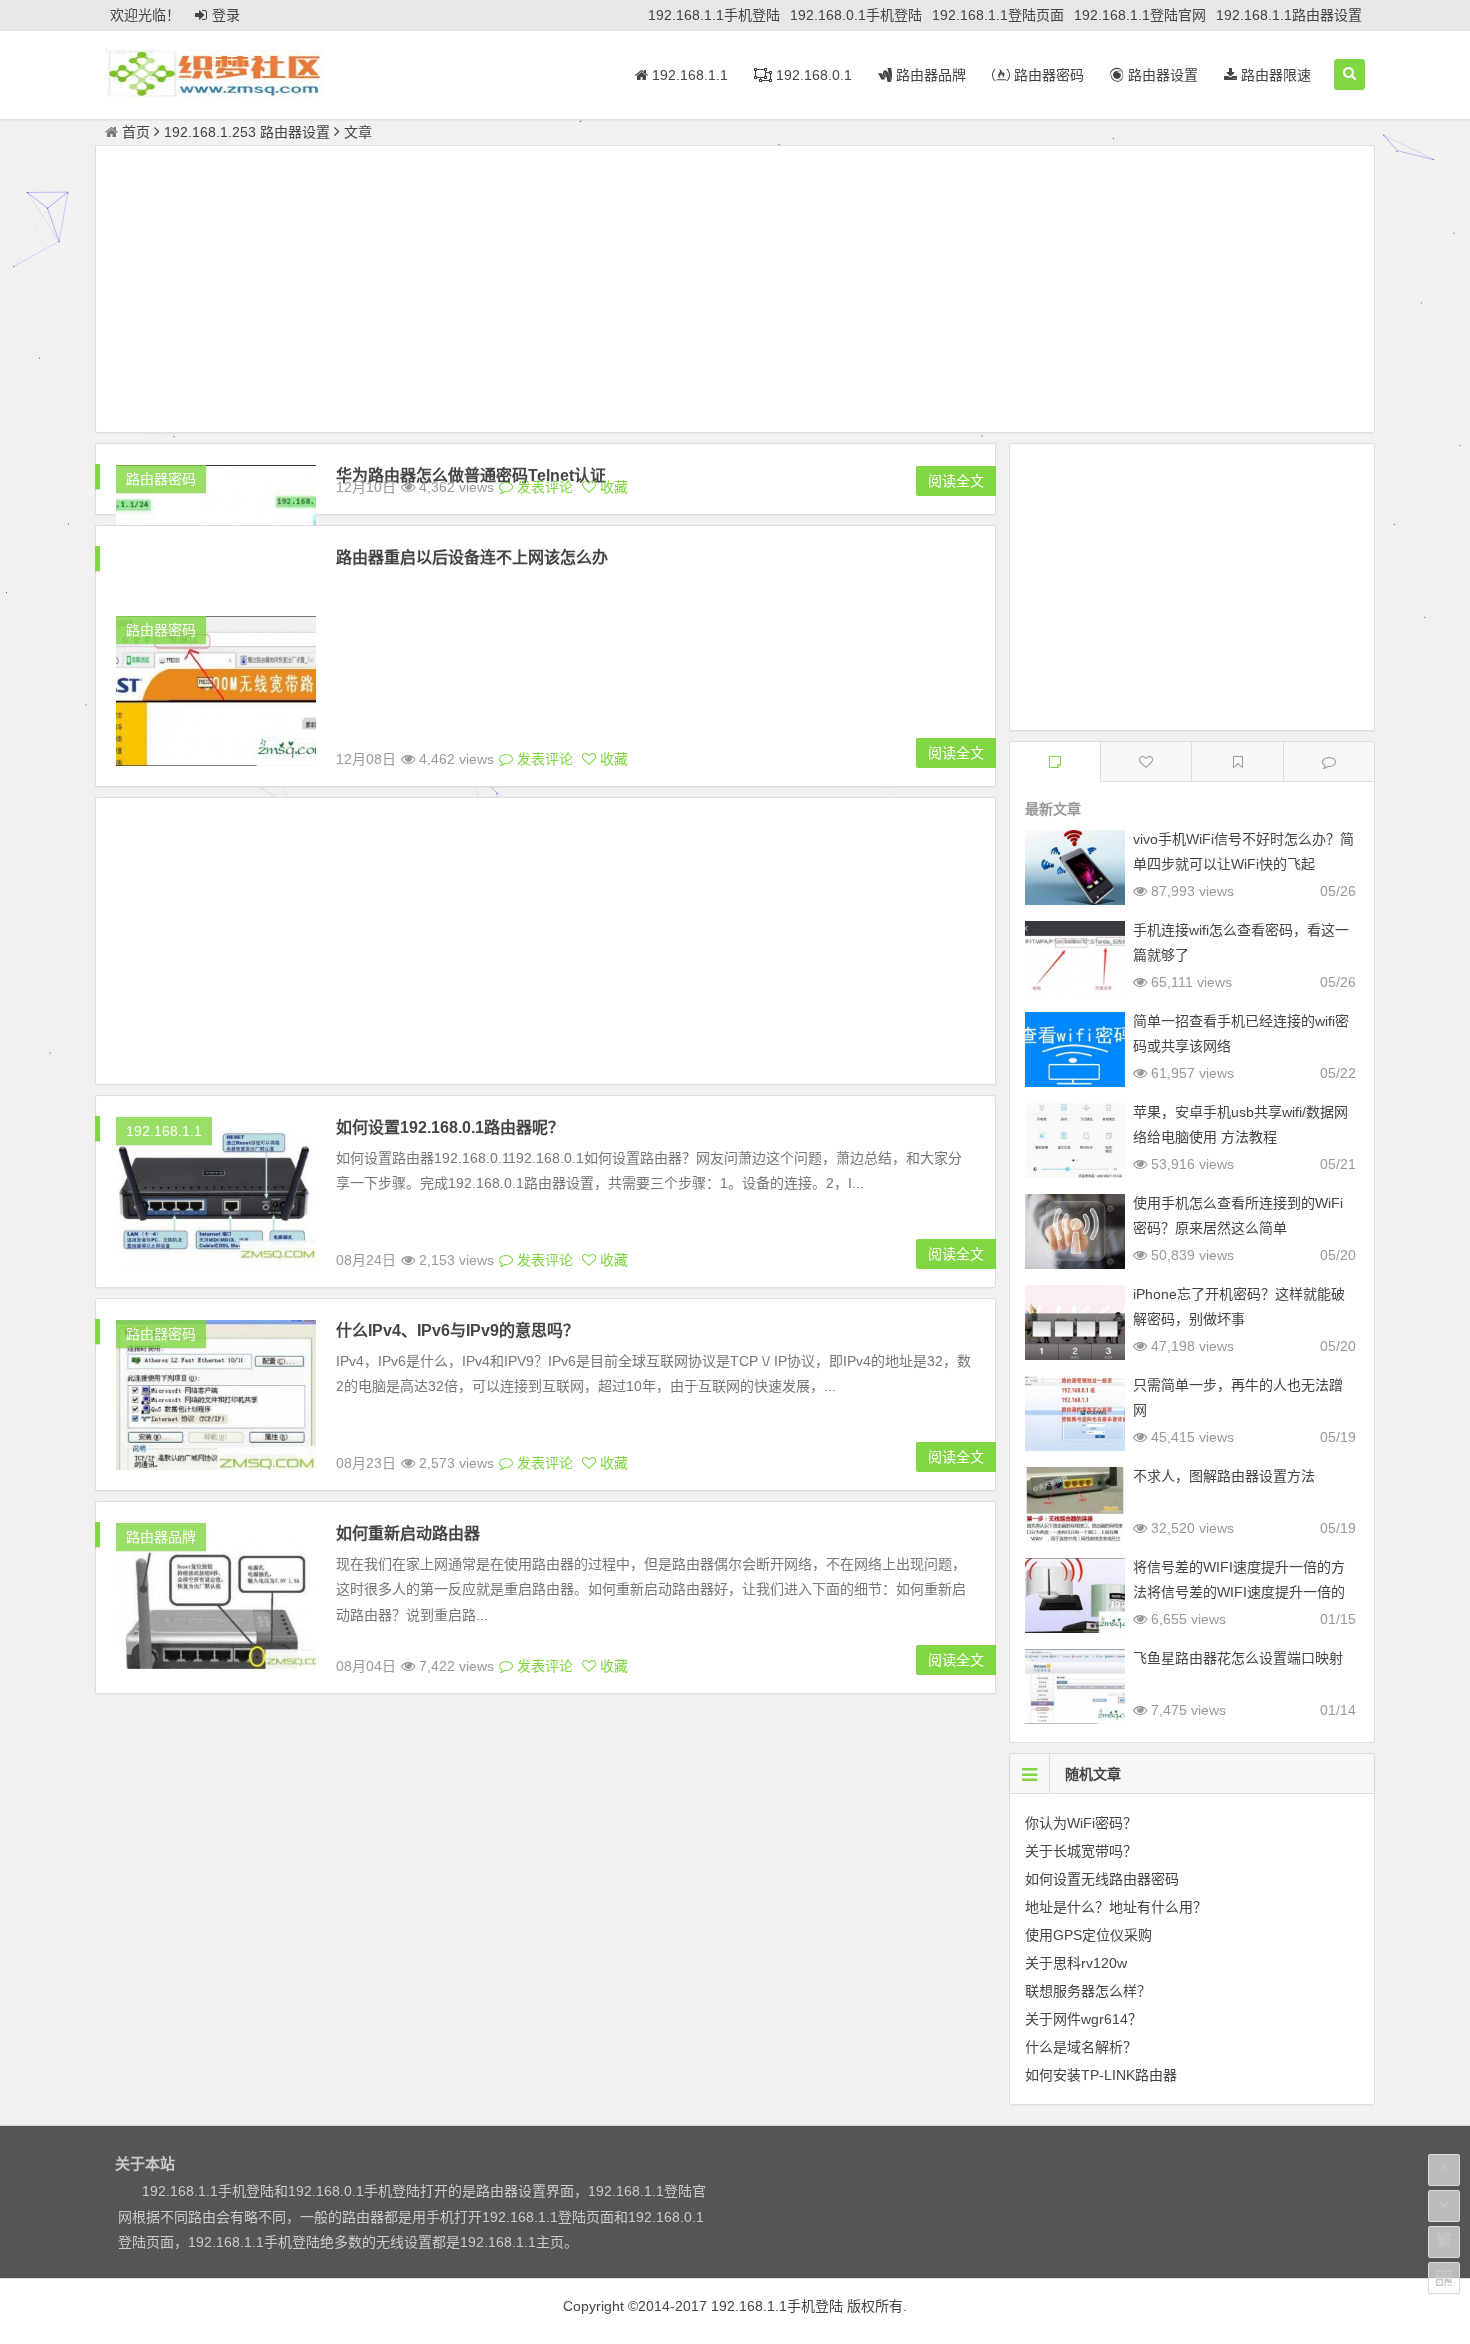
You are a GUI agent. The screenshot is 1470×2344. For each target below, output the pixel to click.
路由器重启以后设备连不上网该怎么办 (472, 557)
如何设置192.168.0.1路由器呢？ (450, 1127)
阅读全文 (956, 481)
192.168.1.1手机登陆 (714, 15)
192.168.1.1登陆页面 (998, 15)
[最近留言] (1329, 761)
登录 (226, 15)
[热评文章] (1146, 761)
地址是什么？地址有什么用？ (1116, 1907)
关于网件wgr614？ (1083, 2019)
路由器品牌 (929, 75)
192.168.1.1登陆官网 (1140, 15)
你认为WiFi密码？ (1081, 1823)
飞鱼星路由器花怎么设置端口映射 (1238, 1658)
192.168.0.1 (812, 75)
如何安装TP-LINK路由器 (1101, 2075)
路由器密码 (1047, 75)
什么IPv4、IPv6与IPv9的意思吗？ (457, 1330)
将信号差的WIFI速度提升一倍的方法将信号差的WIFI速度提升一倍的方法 (1239, 1592)
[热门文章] (1237, 761)
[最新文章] (1055, 761)
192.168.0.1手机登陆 (856, 15)
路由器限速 (1274, 75)
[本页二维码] (1444, 2278)
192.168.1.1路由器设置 (1289, 15)
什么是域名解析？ (1081, 2047)
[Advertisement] (735, 292)
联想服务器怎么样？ (1088, 1991)
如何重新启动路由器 (408, 1533)
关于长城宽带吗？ (1081, 1851)
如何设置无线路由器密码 (1102, 1879)
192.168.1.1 (688, 75)
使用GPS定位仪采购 (1088, 1935)
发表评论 (543, 487)
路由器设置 (1161, 75)
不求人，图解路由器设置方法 (1224, 1476)
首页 (136, 132)
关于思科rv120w (1076, 1963)
